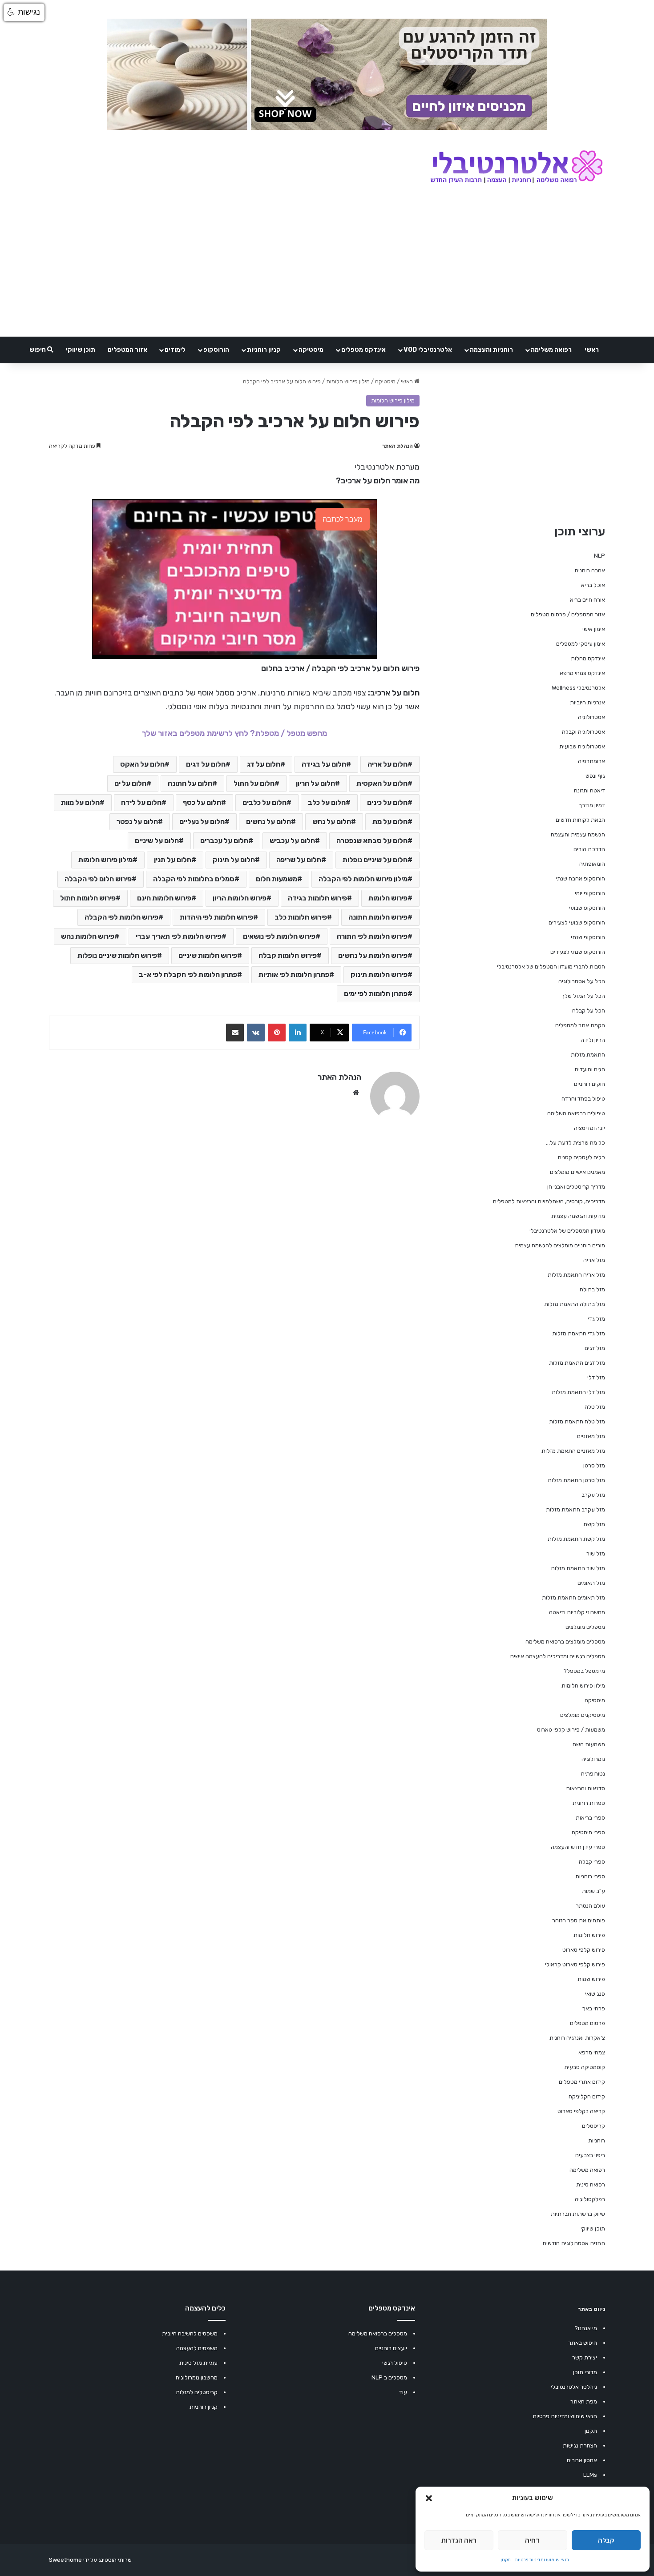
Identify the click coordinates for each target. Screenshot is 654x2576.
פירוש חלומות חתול (88, 898)
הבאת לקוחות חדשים (580, 820)
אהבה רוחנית (590, 570)
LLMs (590, 2475)
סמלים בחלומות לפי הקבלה (194, 879)
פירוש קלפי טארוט (584, 1950)
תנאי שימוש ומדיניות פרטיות (542, 2560)
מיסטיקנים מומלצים (583, 1715)
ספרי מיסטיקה (588, 1832)
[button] (429, 2498)
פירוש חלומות (388, 898)
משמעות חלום (277, 879)
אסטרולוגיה (591, 717)
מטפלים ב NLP (389, 2377)
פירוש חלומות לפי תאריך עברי (179, 936)
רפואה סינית (591, 2184)
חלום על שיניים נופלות (375, 860)
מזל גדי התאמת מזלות (579, 1333)
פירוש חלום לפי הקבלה (98, 879)
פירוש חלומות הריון (240, 898)
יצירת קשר (585, 2357)
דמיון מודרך (592, 805)
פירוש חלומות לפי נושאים (279, 936)
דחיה (532, 2540)
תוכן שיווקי (81, 350)
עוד (403, 2392)
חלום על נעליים (202, 822)
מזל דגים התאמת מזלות (577, 1363)
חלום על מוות (80, 802)
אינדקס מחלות (588, 658)
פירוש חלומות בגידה (317, 898)
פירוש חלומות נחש (88, 936)
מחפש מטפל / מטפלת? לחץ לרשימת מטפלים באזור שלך (234, 733)
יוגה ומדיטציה (589, 1128)
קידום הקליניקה (587, 2096)
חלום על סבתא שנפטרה (372, 841)
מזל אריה (594, 1260)
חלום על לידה (141, 802)
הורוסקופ (216, 350)
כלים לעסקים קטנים (581, 1157)
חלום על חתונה (190, 783)
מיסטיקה (311, 350)
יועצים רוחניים (391, 2348)
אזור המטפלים (127, 350)
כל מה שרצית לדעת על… (575, 1143)
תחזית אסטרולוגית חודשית (574, 2243)
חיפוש (38, 350)
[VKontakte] (256, 1033)
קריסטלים (593, 2126)
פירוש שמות (591, 1979)
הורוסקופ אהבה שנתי (580, 878)
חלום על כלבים (264, 802)
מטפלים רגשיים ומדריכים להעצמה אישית (557, 1656)
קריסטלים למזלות (197, 2392)
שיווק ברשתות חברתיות (578, 2214)
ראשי (592, 350)
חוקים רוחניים (589, 1084)
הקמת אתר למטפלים (580, 1025)
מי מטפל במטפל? (584, 1671)
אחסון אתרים (582, 2460)
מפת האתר (584, 2401)
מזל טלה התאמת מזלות (577, 1421)
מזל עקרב (593, 1495)
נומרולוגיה (593, 1759)
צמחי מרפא (592, 2052)
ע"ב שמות (593, 1891)
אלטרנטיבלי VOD (428, 350)
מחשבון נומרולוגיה (197, 2377)
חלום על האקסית (382, 783)
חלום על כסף (202, 802)
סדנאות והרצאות (585, 1788)
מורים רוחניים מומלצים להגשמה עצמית (560, 1245)
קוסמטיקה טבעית (585, 2067)
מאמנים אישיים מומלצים (577, 1172)
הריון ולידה (593, 1040)
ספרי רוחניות (590, 1876)
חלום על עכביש (292, 841)
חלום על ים (130, 783)
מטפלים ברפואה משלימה (378, 2333)
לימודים (175, 350)
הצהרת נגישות (580, 2445)
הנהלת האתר (398, 446)
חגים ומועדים (590, 1069)
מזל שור (596, 1553)
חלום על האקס (142, 764)
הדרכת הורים (589, 849)
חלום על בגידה (324, 764)
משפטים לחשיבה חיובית (190, 2333)
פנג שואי (595, 1994)
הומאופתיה (592, 864)
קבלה (606, 2540)
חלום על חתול (254, 783)
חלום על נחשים (268, 822)
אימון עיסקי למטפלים (581, 644)
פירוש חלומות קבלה (288, 955)
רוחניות (597, 2140)
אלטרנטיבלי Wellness (578, 688)
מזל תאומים (591, 1583)
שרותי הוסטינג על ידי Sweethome (90, 2560)
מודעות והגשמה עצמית (578, 1216)
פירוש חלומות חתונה (378, 917)
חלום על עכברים (224, 841)
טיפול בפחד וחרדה (583, 1099)
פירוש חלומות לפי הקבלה (121, 917)
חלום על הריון (315, 783)
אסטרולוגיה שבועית (582, 746)
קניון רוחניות (264, 350)
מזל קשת (594, 1524)
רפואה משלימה (551, 350)
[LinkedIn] (298, 1033)
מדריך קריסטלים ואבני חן (576, 1187)
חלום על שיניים (157, 841)
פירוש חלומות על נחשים (373, 955)
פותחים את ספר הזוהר (579, 1920)
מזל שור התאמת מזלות (578, 1568)
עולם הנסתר (590, 1906)
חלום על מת (390, 822)
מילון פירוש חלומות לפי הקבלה (363, 879)
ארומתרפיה (591, 761)
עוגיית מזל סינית (198, 2363)
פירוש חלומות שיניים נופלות (117, 955)
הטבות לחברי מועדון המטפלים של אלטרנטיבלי (551, 967)
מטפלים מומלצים (585, 1627)
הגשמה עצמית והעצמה (578, 834)
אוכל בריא (593, 585)
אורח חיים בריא (587, 600)
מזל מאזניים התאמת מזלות (573, 1451)
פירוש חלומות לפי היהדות (216, 917)
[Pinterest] (277, 1033)
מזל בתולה (592, 1289)
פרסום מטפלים (587, 2023)
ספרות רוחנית (589, 1803)
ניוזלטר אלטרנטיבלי (574, 2387)
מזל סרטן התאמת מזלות (576, 1480)
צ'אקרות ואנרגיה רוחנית (577, 2038)
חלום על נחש (332, 822)
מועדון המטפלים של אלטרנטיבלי (567, 1231)
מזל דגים (595, 1348)
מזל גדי (596, 1319)
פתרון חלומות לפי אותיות (294, 975)
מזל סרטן (594, 1465)
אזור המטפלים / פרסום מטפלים (568, 614)
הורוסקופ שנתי (588, 937)
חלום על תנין (173, 860)
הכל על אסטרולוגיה (582, 981)
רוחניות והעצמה (491, 350)
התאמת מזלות (588, 1055)
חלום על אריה (388, 764)
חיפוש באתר (583, 2343)
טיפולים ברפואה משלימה (576, 1113)
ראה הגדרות (459, 2540)
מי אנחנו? (586, 2328)
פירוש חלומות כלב (301, 917)
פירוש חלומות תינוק (379, 975)
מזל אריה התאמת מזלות (576, 1275)
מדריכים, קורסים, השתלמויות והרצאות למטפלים (549, 1201)
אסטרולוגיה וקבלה (583, 732)
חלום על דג (264, 764)
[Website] (356, 1093)
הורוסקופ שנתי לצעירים (578, 952)
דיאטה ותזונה (589, 790)
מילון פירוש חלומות (348, 381)
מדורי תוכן (585, 2372)
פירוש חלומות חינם (164, 898)
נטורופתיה (593, 1774)
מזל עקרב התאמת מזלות (575, 1509)
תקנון (506, 2560)
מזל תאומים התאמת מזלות (573, 1597)
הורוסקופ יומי (590, 893)
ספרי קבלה (592, 1862)
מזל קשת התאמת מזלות (576, 1539)
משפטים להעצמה (197, 2348)
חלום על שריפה (299, 860)
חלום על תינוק (234, 860)
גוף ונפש (595, 776)
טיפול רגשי (395, 2363)
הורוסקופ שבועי (587, 908)
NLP (599, 556)
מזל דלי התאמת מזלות (578, 1392)
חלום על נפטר (137, 822)
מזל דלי (596, 1377)
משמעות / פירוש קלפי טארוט (571, 1730)
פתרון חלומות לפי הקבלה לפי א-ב (188, 975)
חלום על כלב (327, 802)
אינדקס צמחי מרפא (582, 673)
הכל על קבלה (589, 1011)
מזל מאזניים (591, 1436)
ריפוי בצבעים (590, 2155)
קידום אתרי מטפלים (582, 2082)
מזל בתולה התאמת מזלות (575, 1304)
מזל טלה (595, 1407)
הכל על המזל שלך (583, 996)
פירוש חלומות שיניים (208, 955)
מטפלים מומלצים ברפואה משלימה (565, 1642)
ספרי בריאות (590, 1818)
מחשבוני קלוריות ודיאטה (577, 1612)
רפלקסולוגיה (590, 2199)
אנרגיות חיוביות (587, 702)
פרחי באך (594, 2008)
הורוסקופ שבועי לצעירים (577, 922)
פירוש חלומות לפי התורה (372, 936)
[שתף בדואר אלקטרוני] (235, 1033)
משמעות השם (589, 1744)
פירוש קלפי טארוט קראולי (575, 1964)
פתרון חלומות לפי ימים (376, 994)
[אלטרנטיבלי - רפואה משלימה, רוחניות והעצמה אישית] (517, 168)
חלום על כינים (387, 802)
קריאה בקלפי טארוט (581, 2111)
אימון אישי (594, 629)
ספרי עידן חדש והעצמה (578, 1847)
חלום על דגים (206, 764)
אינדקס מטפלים (363, 350)
